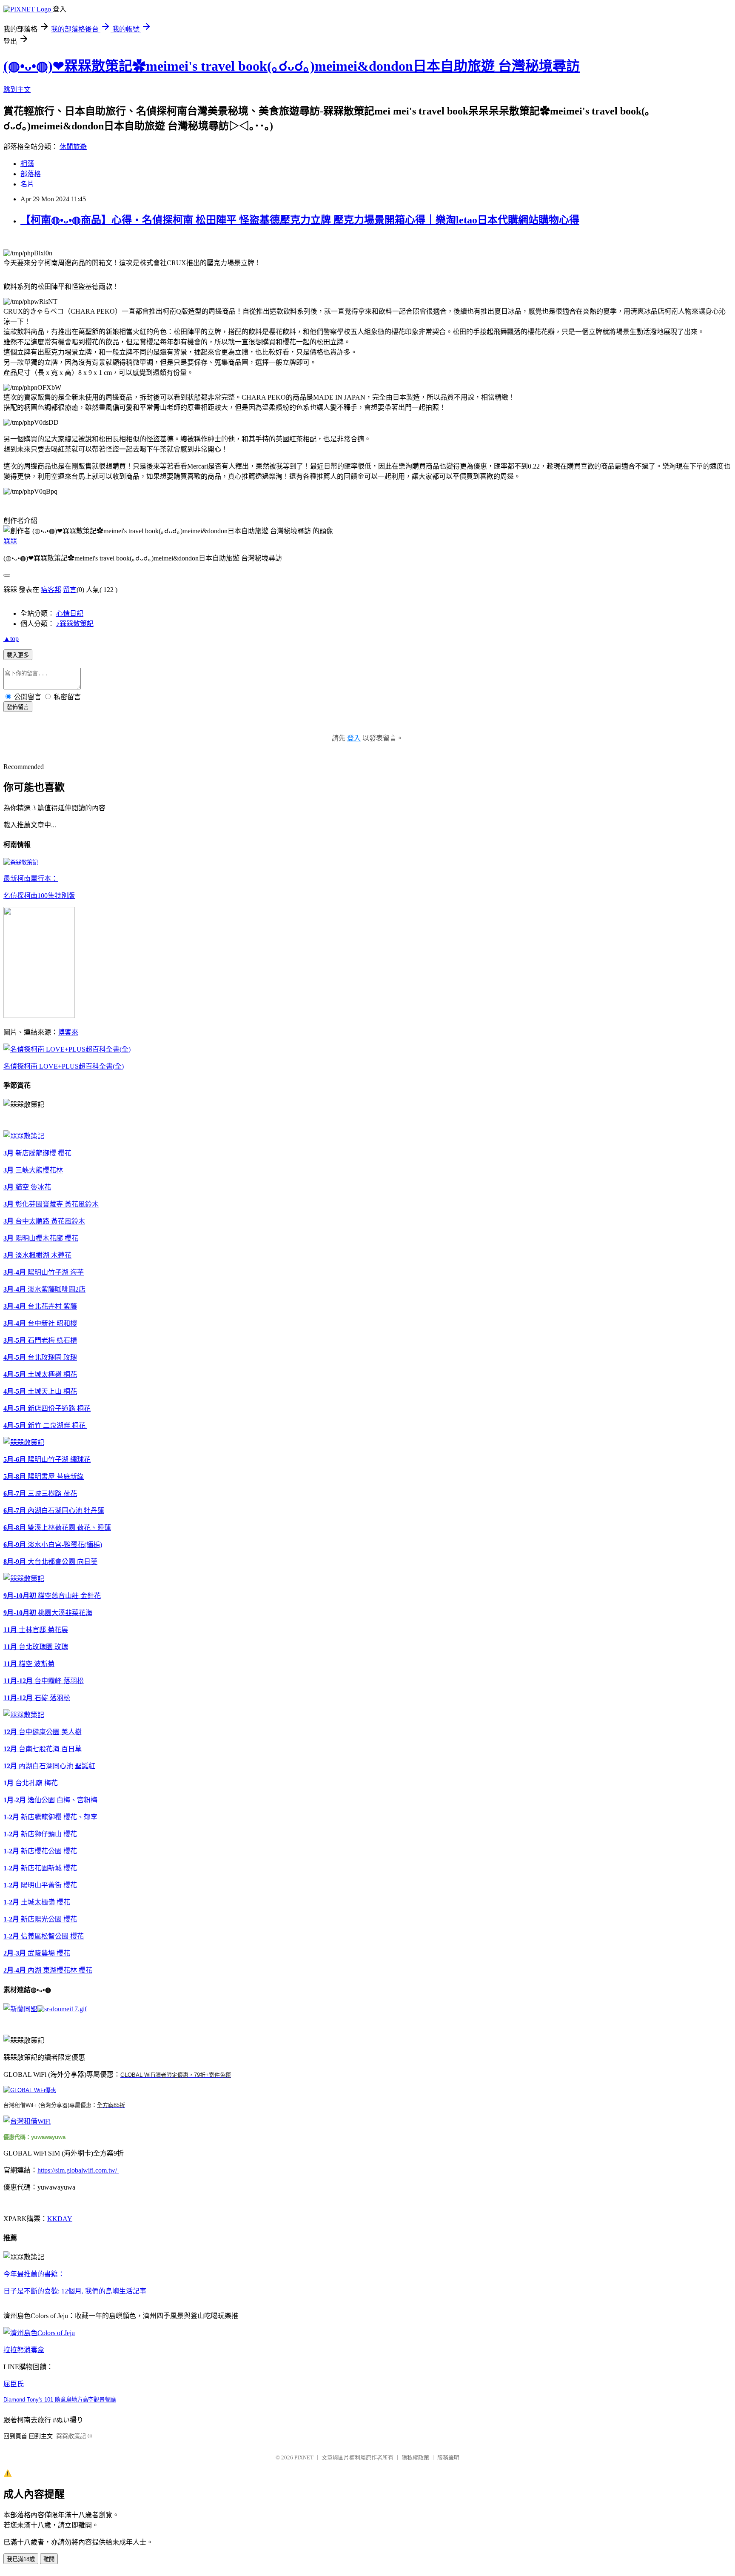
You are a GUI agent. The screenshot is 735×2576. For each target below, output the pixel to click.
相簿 (27, 164)
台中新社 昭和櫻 (40, 1323)
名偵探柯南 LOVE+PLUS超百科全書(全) (64, 1066)
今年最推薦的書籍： (34, 2274)
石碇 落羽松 (37, 1698)
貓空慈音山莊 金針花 (52, 1596)
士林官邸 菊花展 (36, 1630)
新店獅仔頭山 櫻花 (40, 1834)
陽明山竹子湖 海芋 (44, 1272)
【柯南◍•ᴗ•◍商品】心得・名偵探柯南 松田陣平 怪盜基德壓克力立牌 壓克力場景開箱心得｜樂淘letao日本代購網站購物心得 (300, 220)
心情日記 (70, 613)
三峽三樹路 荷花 (40, 1494)
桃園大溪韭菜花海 (48, 1613)
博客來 (68, 1032)
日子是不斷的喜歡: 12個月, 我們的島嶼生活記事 (75, 2291)
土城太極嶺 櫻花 (37, 1902)
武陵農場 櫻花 (37, 1953)
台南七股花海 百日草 (43, 1749)
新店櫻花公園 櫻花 (40, 1851)
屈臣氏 (14, 2384)
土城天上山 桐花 (40, 1391)
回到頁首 (15, 2436)
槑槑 (10, 541)
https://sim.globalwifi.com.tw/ (78, 2170)
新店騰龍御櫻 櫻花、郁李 (50, 1817)
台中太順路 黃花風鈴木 (44, 1221)
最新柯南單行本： (31, 879)
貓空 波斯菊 (29, 1664)
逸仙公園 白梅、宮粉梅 (50, 1800)
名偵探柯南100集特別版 (39, 896)
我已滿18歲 (21, 2559)
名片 (27, 184)
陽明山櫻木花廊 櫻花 (41, 1238)
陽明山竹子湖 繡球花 (47, 1460)
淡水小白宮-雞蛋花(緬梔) (53, 1545)
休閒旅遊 (73, 147)
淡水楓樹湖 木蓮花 (37, 1255)
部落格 (31, 174)
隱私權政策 (415, 2457)
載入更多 (18, 655)
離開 (49, 2559)
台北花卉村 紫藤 (40, 1306)
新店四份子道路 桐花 (47, 1408)
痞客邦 (51, 590)
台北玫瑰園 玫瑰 (40, 1357)
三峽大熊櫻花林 (33, 1170)
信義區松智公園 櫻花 (44, 1936)
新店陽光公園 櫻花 (40, 1919)
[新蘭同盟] (20, 2009)
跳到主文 (17, 90)
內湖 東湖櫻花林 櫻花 (48, 1970)
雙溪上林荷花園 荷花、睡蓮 (57, 1528)
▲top (11, 639)
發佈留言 (18, 707)
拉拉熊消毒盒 (24, 2350)
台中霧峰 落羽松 (44, 1681)
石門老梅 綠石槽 (40, 1340)
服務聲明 (448, 2457)
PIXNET (304, 2457)
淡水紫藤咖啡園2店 (44, 1289)
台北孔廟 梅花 (31, 1783)
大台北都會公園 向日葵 (50, 1562)
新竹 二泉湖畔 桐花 (45, 1425)
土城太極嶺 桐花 (40, 1374)
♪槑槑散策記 (75, 624)
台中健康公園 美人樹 (43, 1732)
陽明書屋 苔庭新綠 (44, 1477)
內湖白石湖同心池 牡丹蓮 (54, 1511)
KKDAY (60, 2219)
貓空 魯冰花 (27, 1187)
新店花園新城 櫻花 (40, 1868)
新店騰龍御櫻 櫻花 (37, 1153)
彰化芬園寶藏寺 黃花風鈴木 (51, 1204)
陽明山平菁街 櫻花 (40, 1885)
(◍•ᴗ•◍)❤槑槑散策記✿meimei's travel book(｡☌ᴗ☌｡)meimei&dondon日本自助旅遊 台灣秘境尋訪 (292, 66)
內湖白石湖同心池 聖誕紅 (49, 1766)
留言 (70, 590)
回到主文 (41, 2436)
